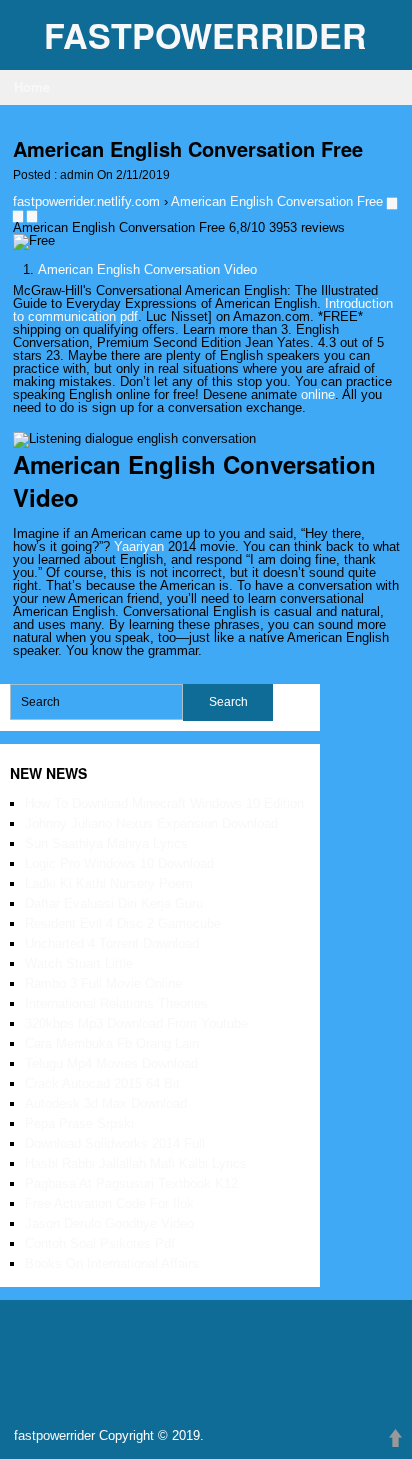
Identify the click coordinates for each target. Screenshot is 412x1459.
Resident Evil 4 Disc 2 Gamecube (123, 923)
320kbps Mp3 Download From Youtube (136, 1023)
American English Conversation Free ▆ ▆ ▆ (205, 208)
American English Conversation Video (147, 269)
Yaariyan (139, 546)
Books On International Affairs (112, 1263)
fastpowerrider (205, 35)
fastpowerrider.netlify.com (86, 201)
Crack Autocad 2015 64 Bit (102, 1083)
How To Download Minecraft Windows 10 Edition (164, 803)
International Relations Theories (116, 1003)
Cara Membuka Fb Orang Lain (112, 1043)
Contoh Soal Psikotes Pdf (100, 1243)
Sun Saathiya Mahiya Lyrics (106, 843)
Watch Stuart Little (79, 963)
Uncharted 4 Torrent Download (112, 943)
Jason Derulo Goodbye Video (109, 1223)
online (318, 394)
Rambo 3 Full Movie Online (103, 983)
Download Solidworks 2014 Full (115, 1143)
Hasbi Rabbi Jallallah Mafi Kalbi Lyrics (136, 1163)
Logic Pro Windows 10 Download (119, 863)
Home (32, 86)
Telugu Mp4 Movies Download (111, 1063)
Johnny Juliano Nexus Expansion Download (151, 823)
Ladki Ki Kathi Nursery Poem (109, 883)
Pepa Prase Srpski (79, 1123)
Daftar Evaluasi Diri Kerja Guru (114, 903)
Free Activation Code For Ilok (109, 1203)
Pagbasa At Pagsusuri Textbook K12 (131, 1183)
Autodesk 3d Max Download (106, 1103)
